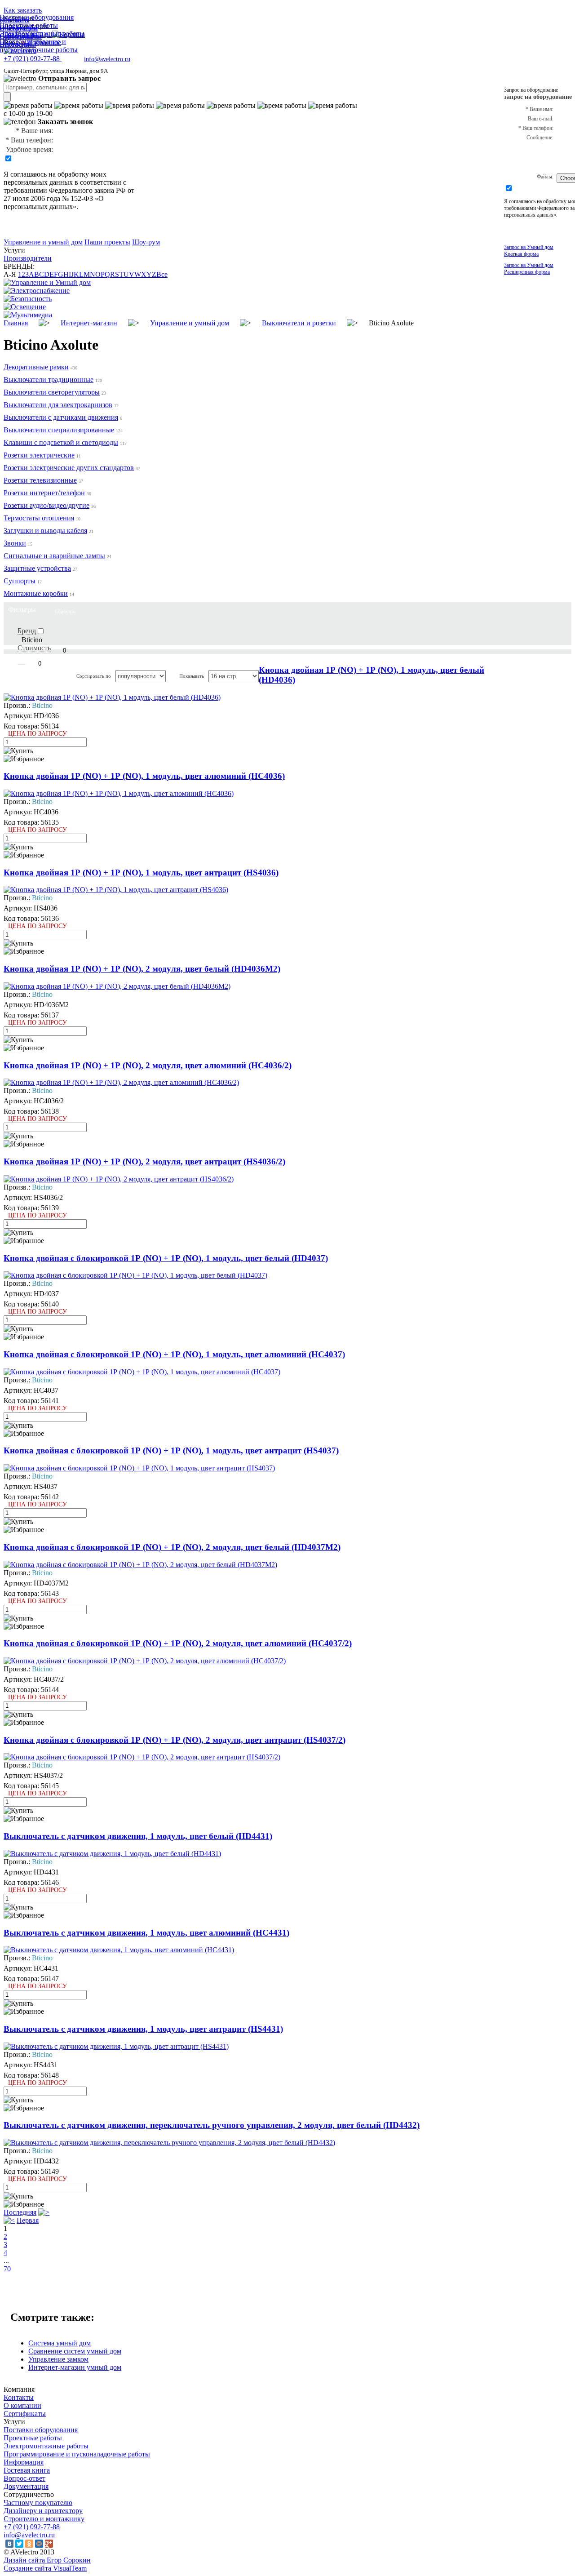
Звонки (15, 543)
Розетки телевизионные (40, 480)
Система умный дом (60, 2343)
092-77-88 (33, 59)
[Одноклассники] (29, 2544)
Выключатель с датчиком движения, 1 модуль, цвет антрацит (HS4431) (143, 2029)
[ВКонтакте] (9, 2544)
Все (162, 274)
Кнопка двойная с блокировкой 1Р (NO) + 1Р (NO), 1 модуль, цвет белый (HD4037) (166, 1258)
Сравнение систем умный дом (75, 2351)
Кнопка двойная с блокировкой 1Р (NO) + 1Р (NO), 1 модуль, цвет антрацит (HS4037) (171, 1450)
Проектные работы (33, 2438)
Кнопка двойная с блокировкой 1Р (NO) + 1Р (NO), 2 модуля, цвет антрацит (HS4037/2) (175, 1740)
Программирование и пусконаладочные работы (77, 2454)
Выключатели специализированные (59, 430)
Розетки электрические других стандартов (69, 468)
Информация (24, 2462)
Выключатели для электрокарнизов (58, 405)
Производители (28, 258)
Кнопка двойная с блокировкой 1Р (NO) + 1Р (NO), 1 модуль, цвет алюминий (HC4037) (174, 1354)
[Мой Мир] (39, 2544)
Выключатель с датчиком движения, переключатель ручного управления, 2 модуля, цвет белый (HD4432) (212, 2125)
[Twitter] (19, 2544)
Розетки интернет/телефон (44, 493)
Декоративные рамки (36, 367)
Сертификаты (25, 2414)
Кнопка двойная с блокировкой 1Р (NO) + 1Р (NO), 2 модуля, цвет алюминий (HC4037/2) (178, 1643)
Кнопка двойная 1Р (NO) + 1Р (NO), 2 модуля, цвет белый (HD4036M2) (142, 969)
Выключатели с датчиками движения (61, 417)
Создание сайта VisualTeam (45, 2568)
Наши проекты (107, 242)
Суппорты (20, 581)
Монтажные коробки (36, 593)
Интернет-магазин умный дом (75, 2367)
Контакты (19, 2397)
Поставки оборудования (41, 2430)
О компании (22, 2405)
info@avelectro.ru (107, 59)
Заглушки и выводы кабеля (45, 531)
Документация (26, 2486)
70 (7, 2269)
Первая (28, 2220)
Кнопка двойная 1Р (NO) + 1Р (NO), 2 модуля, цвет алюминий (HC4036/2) (148, 1065)
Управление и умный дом (43, 242)
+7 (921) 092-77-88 (32, 2527)
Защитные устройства (37, 568)
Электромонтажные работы (46, 2446)
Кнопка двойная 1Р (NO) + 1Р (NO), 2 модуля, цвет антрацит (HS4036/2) (144, 1161)
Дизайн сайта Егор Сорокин (47, 2560)
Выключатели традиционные (49, 380)
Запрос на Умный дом (529, 251)
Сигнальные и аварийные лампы (54, 556)
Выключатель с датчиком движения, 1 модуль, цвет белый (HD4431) (138, 1836)
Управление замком (58, 2359)
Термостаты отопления (39, 518)
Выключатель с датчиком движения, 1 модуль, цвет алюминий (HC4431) (146, 1933)
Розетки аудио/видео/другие (46, 505)
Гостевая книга (27, 2470)
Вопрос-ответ (24, 2478)
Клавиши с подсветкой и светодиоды (61, 442)
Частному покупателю (38, 2503)
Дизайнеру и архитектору (43, 2511)
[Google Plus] (49, 2544)
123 (23, 274)
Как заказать (23, 10)
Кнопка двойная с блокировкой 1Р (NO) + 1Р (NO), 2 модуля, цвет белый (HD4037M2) (172, 1547)
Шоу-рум (146, 242)
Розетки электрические (39, 455)
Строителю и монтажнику (44, 2519)
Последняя (20, 2212)
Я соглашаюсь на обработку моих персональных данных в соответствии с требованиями (65, 182)
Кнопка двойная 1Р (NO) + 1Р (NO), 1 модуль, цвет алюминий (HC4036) (144, 776)
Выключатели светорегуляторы (52, 392)
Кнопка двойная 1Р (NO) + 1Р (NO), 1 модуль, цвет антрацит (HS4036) (141, 873)
